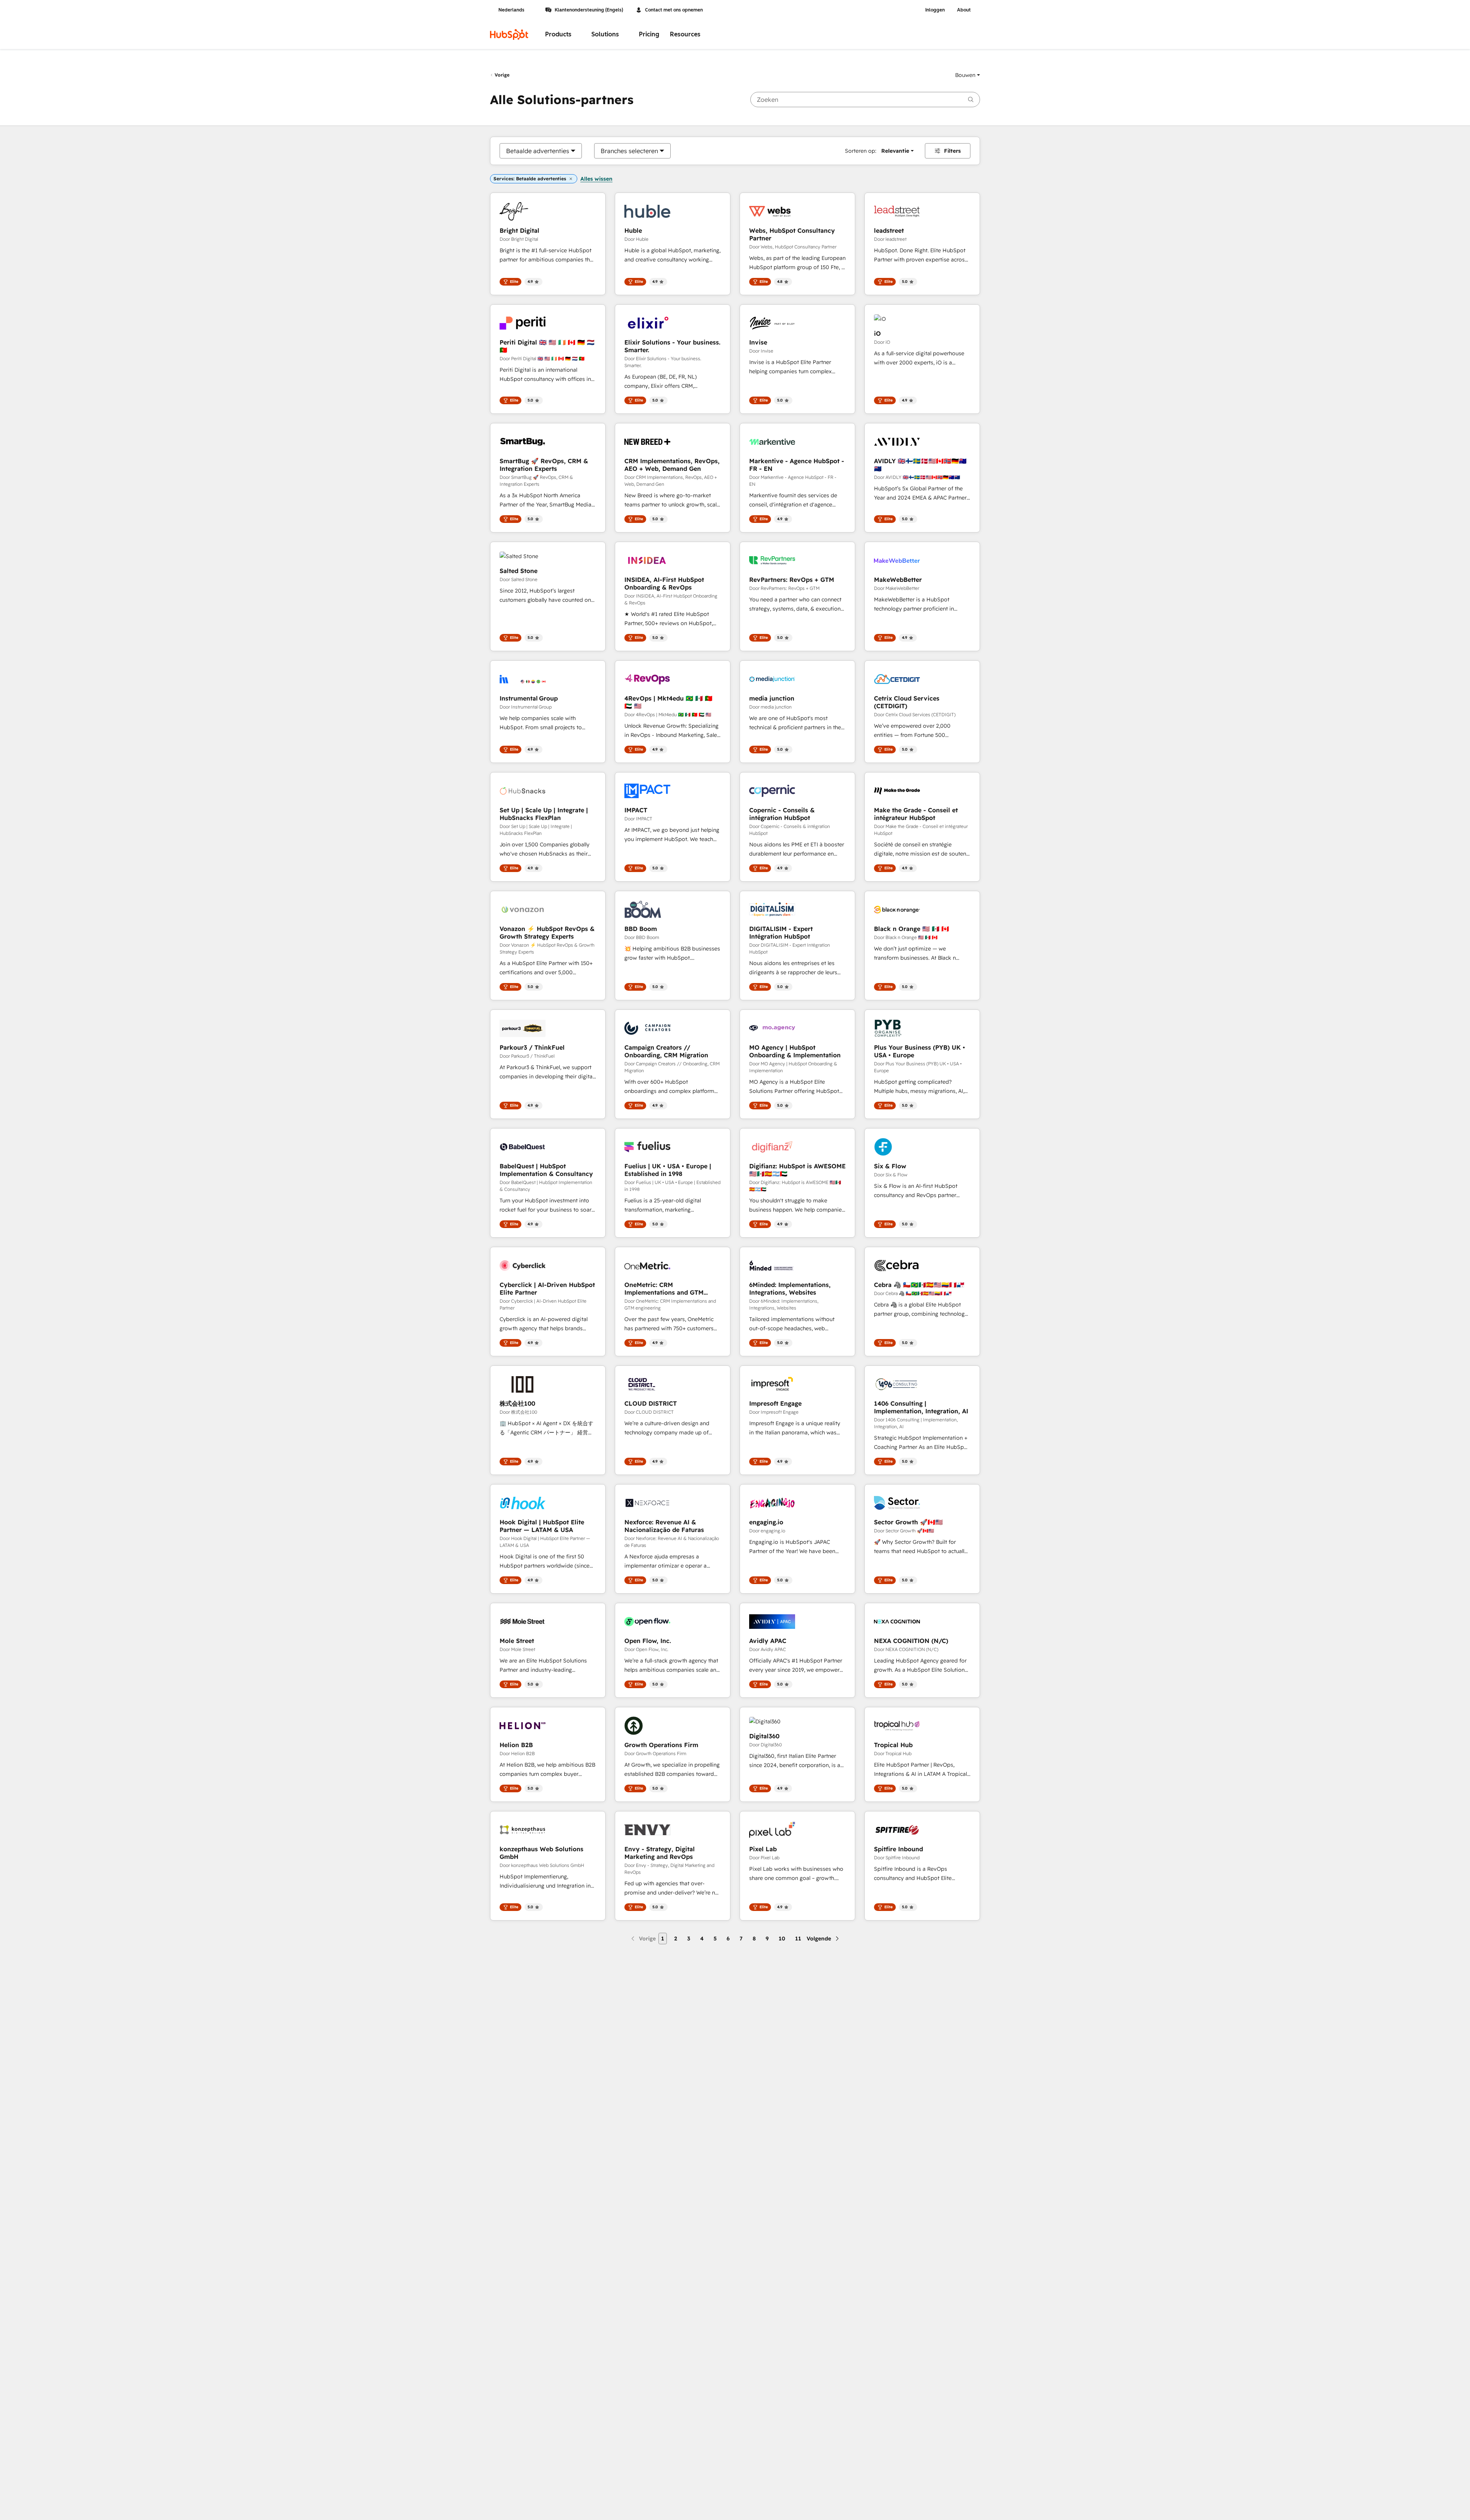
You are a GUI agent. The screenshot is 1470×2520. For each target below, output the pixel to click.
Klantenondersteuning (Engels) (589, 10)
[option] (538, 151)
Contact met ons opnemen (674, 10)
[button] (968, 75)
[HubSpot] (509, 34)
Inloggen (935, 10)
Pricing (649, 34)
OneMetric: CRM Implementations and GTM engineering (664, 1289)
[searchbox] (865, 100)
